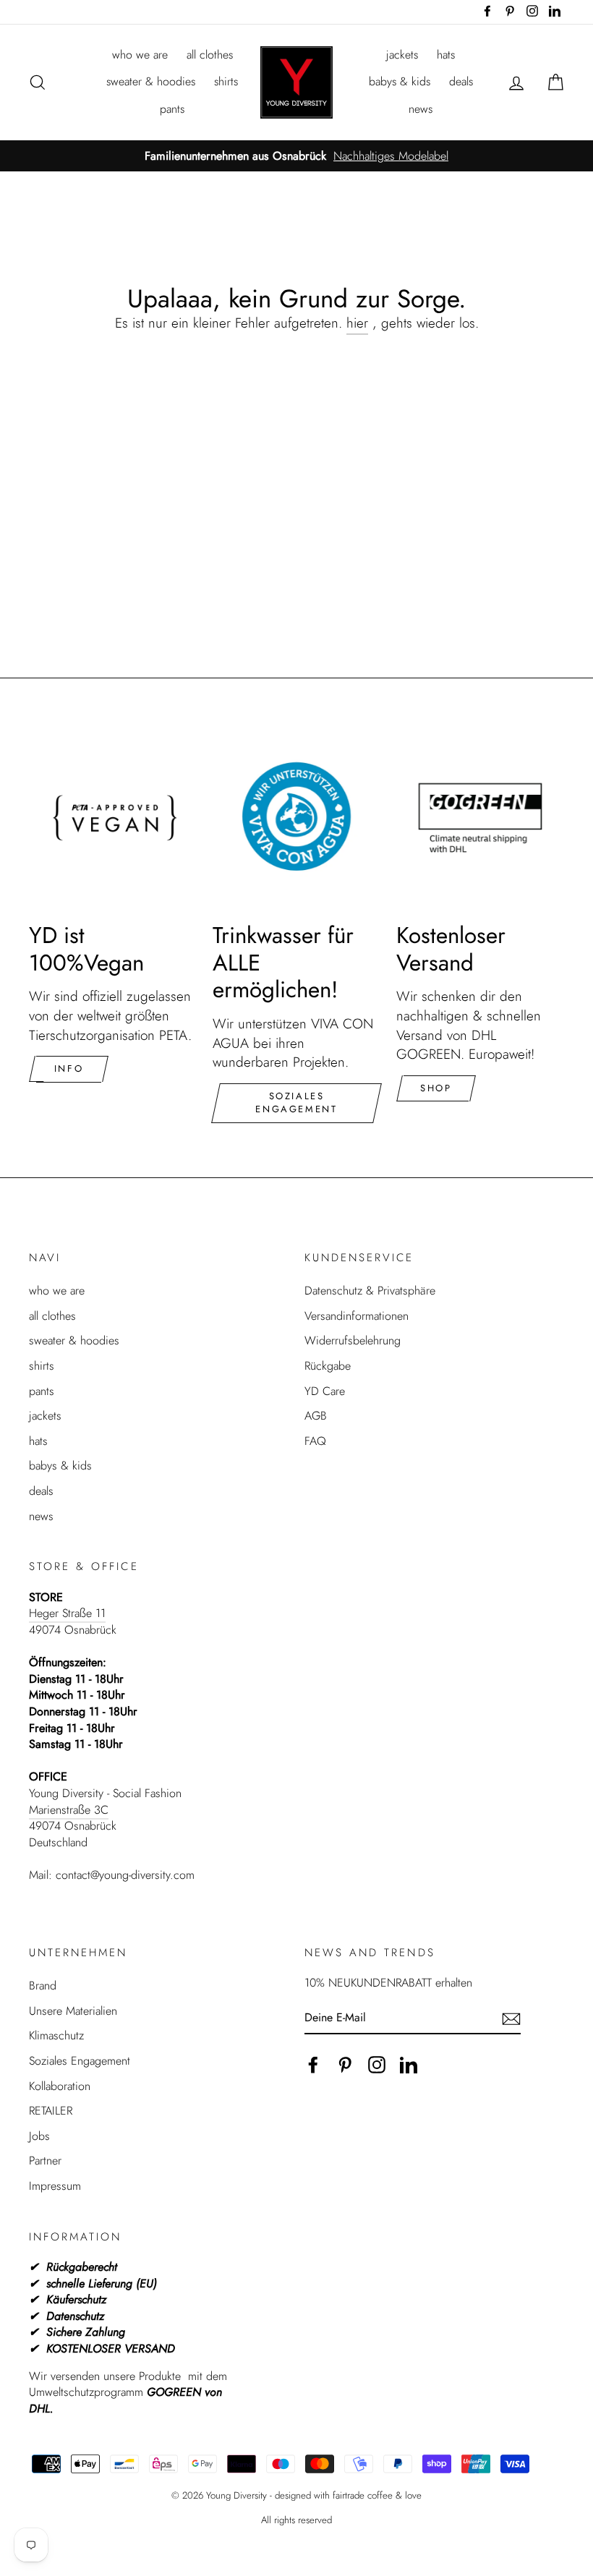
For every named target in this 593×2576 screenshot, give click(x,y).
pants (172, 109)
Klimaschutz (56, 2035)
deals (461, 81)
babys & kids (400, 81)
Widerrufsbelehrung (353, 1340)
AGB (316, 1416)
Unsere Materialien (73, 2011)
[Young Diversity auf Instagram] (377, 2065)
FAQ (315, 1441)
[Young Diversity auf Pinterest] (345, 2065)
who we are (140, 55)
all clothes (210, 55)
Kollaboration (60, 2086)
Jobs (39, 2136)
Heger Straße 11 (67, 1613)
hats (446, 55)
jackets (402, 55)
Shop (436, 1088)
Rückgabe (328, 1366)
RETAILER (51, 2111)
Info (69, 1069)
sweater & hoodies (151, 81)
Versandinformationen (357, 1316)
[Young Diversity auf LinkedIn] (409, 2065)
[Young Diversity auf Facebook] (313, 2065)
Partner (45, 2161)
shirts (226, 81)
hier (357, 323)
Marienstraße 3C (69, 1810)
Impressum (55, 2186)
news (421, 109)
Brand (43, 1986)
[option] (296, 157)
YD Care (325, 1391)
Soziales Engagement (296, 1103)
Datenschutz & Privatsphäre (370, 1291)
